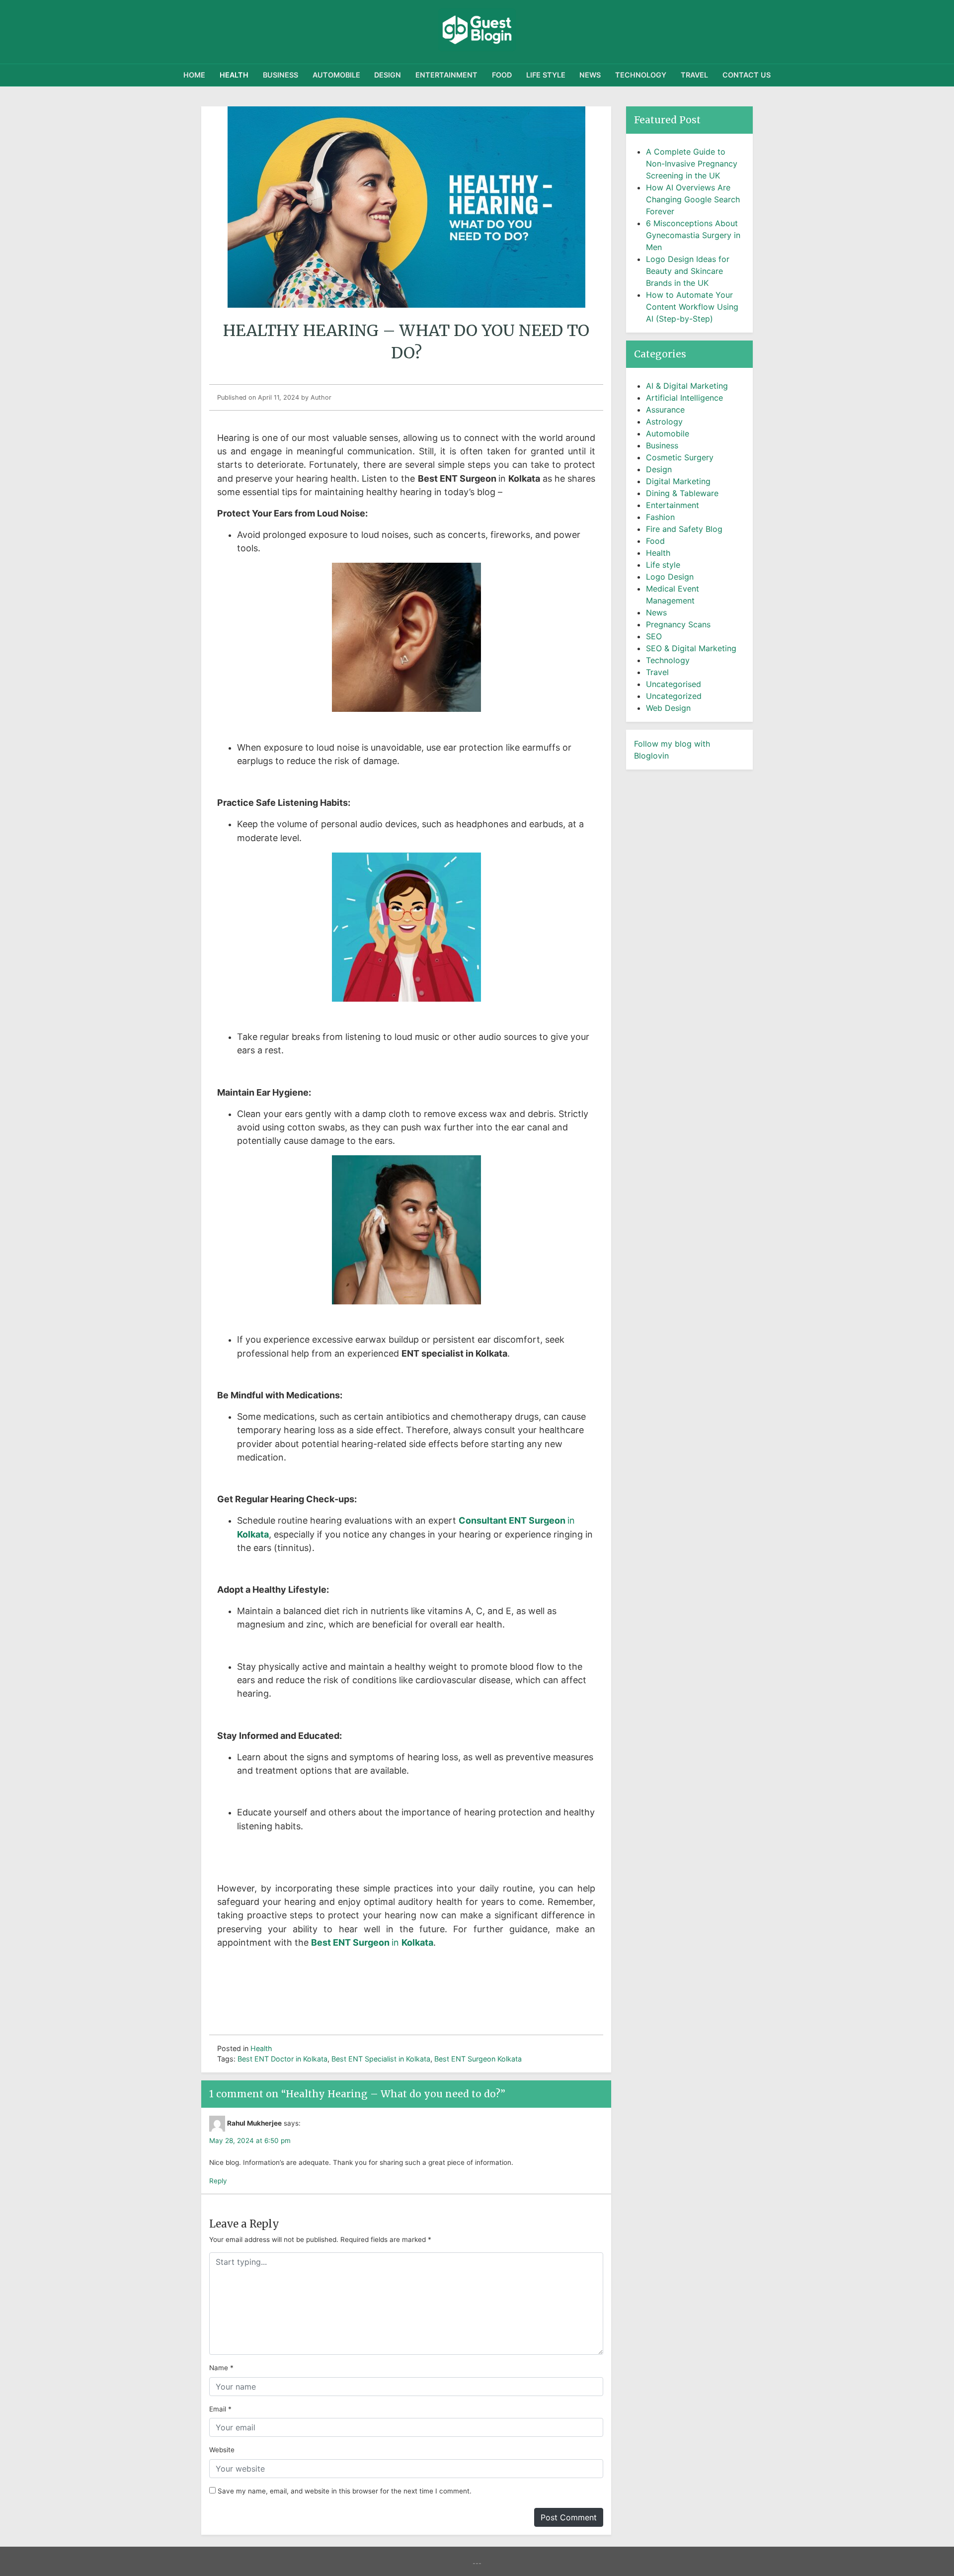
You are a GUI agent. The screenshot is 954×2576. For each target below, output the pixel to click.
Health (234, 75)
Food (502, 75)
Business (280, 75)
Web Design (668, 708)
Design (388, 75)
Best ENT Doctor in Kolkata (282, 2059)
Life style (546, 75)
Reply (218, 2181)
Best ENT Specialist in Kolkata (381, 2059)
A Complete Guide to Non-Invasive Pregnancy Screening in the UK (692, 164)
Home (194, 75)
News (590, 75)
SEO (654, 636)
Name (219, 2368)
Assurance (665, 410)
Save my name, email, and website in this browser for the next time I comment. (345, 2491)
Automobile (336, 75)
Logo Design (670, 577)
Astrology (664, 422)
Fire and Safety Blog (684, 529)
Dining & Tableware (682, 493)
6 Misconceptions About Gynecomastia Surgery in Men (693, 235)
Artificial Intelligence (684, 398)
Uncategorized (674, 696)
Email (218, 2409)
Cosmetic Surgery (680, 457)
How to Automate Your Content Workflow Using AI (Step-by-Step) (692, 307)
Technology (641, 75)
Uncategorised (674, 684)
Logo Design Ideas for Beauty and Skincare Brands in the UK (688, 271)
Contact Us (747, 75)
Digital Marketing (678, 481)
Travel (694, 75)
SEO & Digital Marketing (691, 648)
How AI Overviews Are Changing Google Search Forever (693, 199)
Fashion (660, 517)
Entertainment (446, 75)
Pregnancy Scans (678, 624)
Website (222, 2450)
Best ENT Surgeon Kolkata (478, 2059)
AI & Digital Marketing (687, 386)
